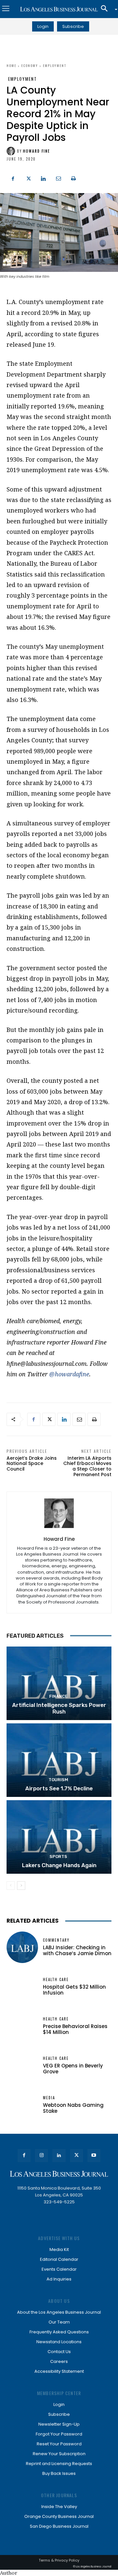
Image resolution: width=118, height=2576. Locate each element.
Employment (55, 65)
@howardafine (69, 1374)
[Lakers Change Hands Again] (59, 1837)
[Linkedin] (43, 178)
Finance (58, 1696)
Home (11, 65)
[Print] (73, 178)
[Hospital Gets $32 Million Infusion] (22, 1987)
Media (49, 2098)
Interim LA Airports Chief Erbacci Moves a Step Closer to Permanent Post (87, 1466)
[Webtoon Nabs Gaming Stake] (22, 2105)
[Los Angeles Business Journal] (59, 9)
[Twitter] (28, 178)
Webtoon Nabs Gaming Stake (73, 2108)
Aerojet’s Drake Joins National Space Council (32, 1464)
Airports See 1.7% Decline (59, 1788)
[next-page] (21, 1886)
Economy (30, 65)
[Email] (58, 178)
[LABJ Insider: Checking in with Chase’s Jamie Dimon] (22, 1947)
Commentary (56, 1940)
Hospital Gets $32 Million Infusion (74, 1990)
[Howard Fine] (12, 151)
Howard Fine (37, 151)
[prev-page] (11, 1886)
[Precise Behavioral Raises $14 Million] (22, 2026)
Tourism (58, 1780)
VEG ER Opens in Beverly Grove (73, 2069)
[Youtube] (94, 2156)
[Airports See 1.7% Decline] (59, 1760)
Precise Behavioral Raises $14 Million (75, 2029)
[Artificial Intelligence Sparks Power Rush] (59, 1683)
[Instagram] (41, 2156)
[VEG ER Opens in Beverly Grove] (22, 2065)
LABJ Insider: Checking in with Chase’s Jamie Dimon (77, 1950)
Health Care (56, 1980)
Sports (58, 1856)
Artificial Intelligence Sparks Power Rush (59, 1708)
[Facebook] (13, 178)
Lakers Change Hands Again (59, 1865)
